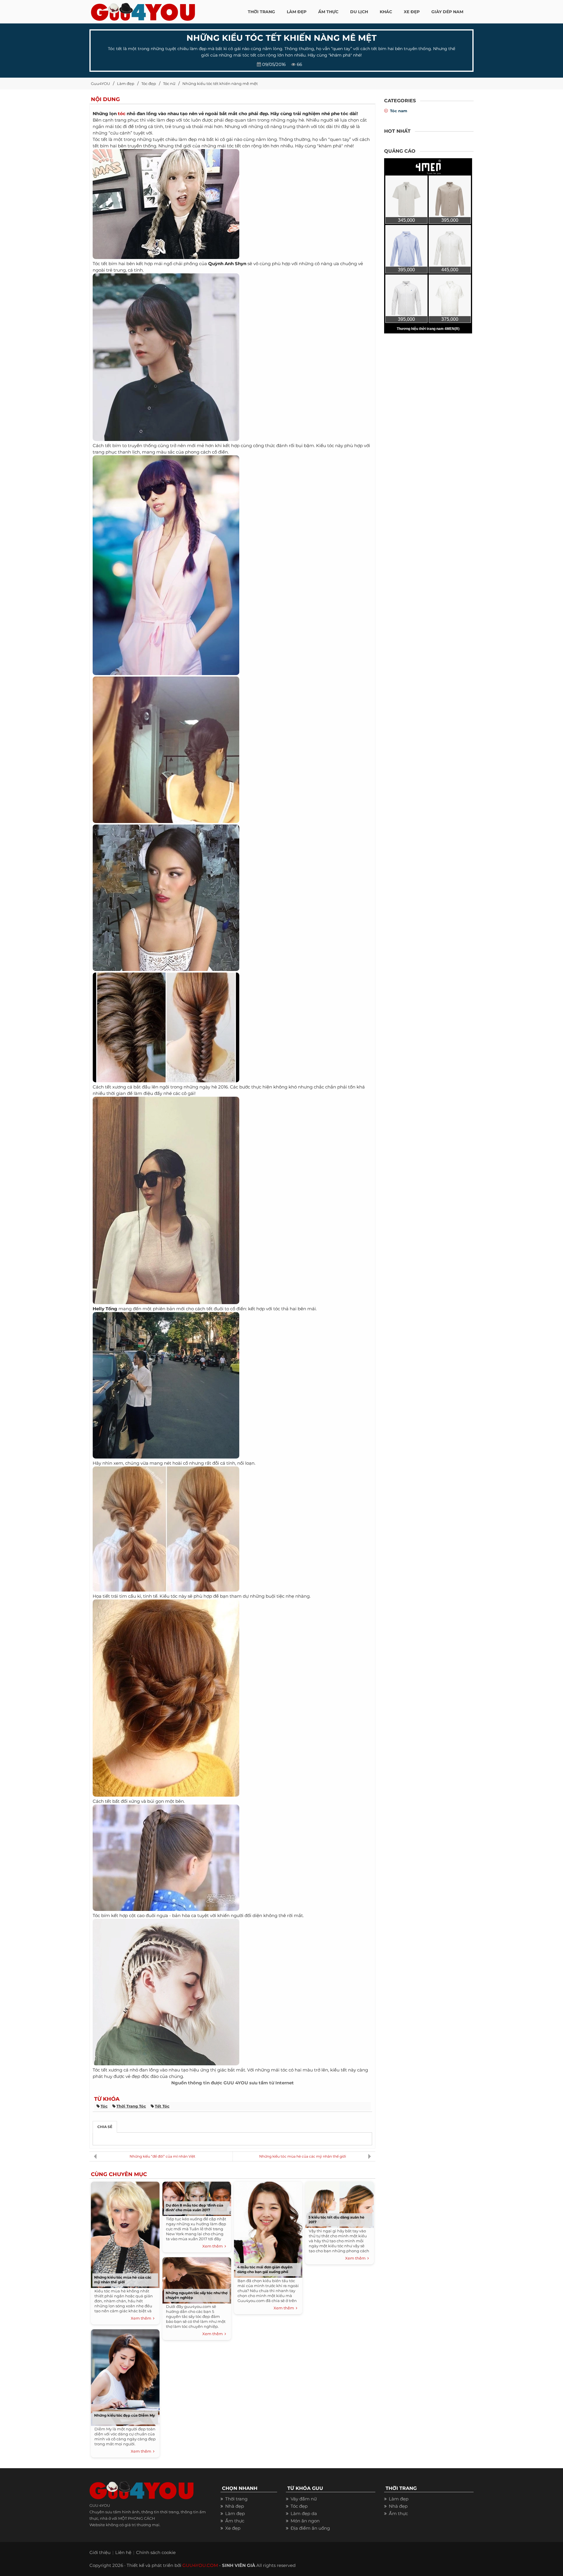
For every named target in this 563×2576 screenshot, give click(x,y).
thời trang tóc (131, 2106)
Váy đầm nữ (304, 2499)
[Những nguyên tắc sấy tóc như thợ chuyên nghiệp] (197, 2279)
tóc (122, 114)
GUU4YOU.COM (200, 2565)
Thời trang (236, 2499)
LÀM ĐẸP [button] (297, 12)
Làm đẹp (126, 84)
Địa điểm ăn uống (310, 2528)
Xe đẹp (233, 2528)
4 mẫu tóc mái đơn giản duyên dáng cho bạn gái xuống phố (265, 2269)
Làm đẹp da (304, 2513)
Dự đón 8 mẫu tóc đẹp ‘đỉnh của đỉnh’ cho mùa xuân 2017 (194, 2208)
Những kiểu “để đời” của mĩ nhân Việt (162, 2156)
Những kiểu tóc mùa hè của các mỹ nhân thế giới (303, 2156)
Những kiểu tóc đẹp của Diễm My (124, 2415)
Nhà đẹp (235, 2506)
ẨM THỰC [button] (328, 12)
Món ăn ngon (305, 2521)
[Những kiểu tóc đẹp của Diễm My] (125, 2376)
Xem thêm (142, 2318)
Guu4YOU (100, 84)
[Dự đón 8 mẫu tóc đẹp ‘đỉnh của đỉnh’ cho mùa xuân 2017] (197, 2198)
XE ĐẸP (412, 12)
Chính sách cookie (156, 2552)
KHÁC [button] (386, 12)
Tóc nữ (169, 84)
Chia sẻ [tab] (105, 2127)
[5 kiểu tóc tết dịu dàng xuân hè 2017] (340, 2203)
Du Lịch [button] (359, 12)
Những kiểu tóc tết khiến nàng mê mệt (220, 84)
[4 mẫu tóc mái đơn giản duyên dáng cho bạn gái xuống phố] (268, 2228)
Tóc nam (399, 111)
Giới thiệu (100, 2552)
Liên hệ (123, 2552)
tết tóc (162, 2106)
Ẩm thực (235, 2521)
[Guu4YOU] (143, 10)
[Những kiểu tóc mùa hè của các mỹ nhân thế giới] (125, 2234)
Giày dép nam (447, 12)
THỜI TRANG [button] (261, 12)
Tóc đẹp (149, 84)
